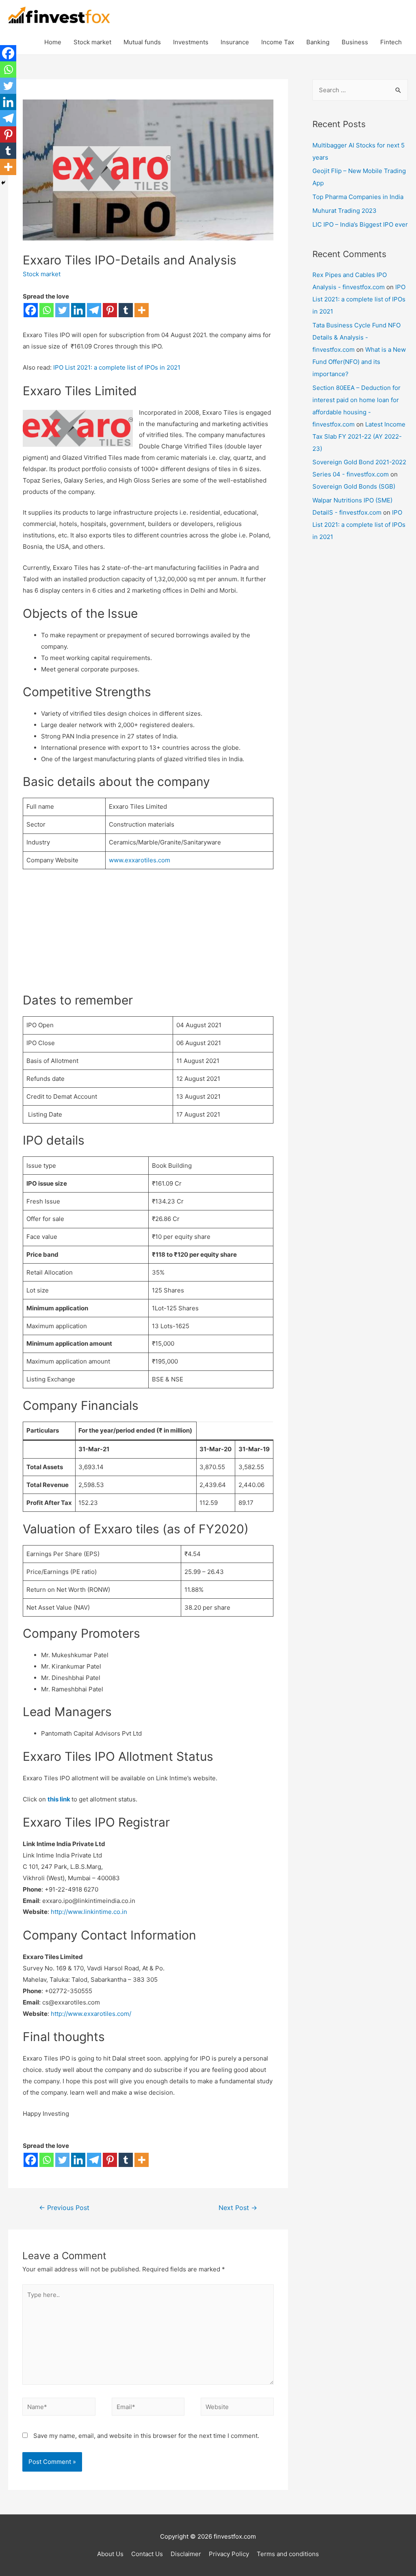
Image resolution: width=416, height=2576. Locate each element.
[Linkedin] (78, 310)
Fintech (391, 42)
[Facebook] (31, 310)
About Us (110, 2554)
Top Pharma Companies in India (358, 197)
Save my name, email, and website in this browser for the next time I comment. (146, 2436)
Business (355, 42)
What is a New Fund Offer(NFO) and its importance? (359, 362)
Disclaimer (186, 2554)
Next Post (238, 2208)
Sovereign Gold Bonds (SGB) (354, 486)
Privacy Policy (229, 2554)
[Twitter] (62, 310)
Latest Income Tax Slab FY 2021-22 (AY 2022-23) (359, 436)
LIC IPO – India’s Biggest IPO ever (360, 224)
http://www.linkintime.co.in (89, 1912)
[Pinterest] (110, 310)
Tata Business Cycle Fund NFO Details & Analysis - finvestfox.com (356, 337)
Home (53, 42)
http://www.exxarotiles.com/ (91, 2014)
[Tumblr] (126, 310)
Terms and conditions (288, 2554)
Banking (318, 42)
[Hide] (3, 183)
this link (59, 1799)
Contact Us (147, 2554)
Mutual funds (142, 42)
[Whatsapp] (47, 310)
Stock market (92, 42)
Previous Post (64, 2208)
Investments (191, 42)
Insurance (235, 42)
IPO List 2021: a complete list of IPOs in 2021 (117, 367)
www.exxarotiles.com (140, 860)
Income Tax (278, 42)
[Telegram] (94, 310)
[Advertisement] (148, 935)
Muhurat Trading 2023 (344, 211)
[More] (142, 310)
